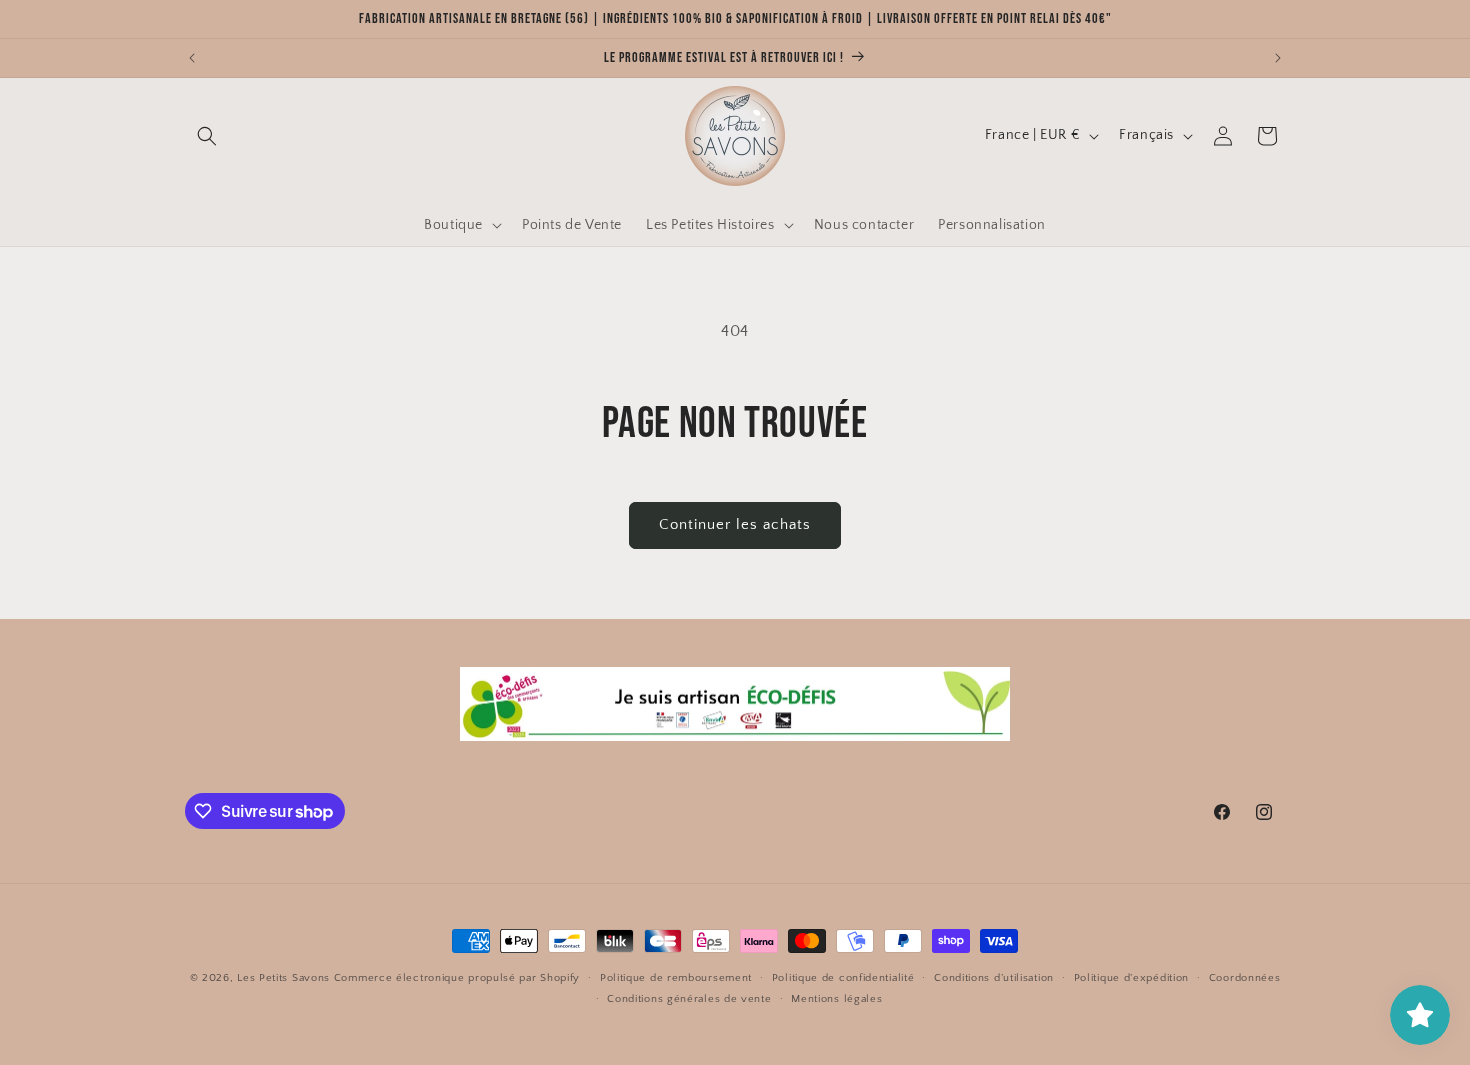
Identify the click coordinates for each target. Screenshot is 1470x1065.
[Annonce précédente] (192, 58)
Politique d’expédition (1131, 978)
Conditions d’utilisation (994, 978)
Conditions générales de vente (689, 999)
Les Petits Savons (283, 978)
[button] (207, 136)
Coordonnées (1245, 978)
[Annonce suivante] (1278, 58)
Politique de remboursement (676, 978)
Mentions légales (836, 999)
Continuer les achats (735, 524)
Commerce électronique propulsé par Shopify (457, 978)
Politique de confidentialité (843, 978)
